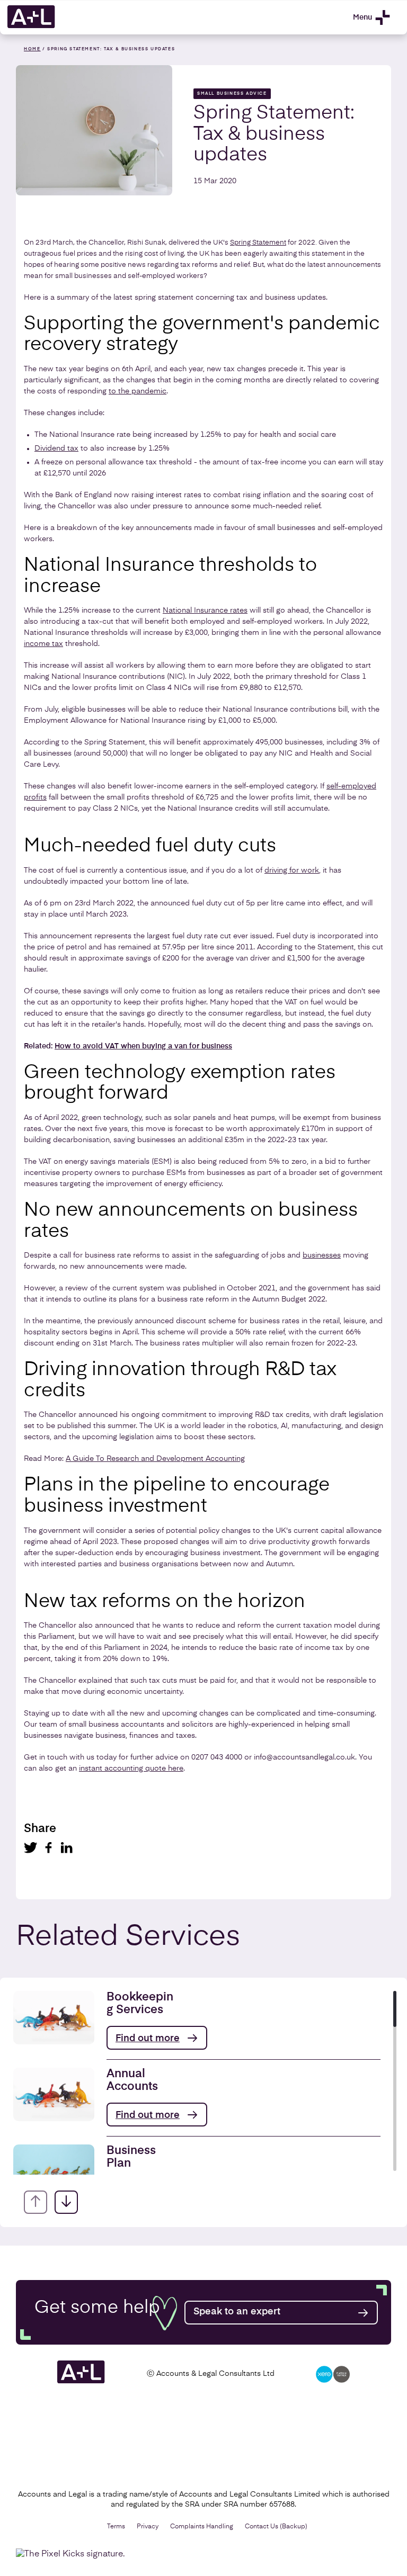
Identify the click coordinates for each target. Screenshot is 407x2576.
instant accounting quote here (131, 1769)
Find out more (148, 2039)
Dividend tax (56, 448)
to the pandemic (138, 391)
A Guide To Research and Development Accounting (155, 1459)
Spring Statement (258, 243)
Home (32, 49)
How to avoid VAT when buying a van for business (143, 1046)
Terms (116, 2527)
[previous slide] (36, 2202)
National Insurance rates (205, 611)
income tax (43, 644)
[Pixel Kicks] (73, 2554)
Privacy (148, 2527)
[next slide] (66, 2202)
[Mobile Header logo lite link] (31, 26)
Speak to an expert (237, 2312)
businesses (322, 1255)
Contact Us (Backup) (276, 2527)
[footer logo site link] (81, 2382)
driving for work (292, 870)
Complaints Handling (202, 2527)
